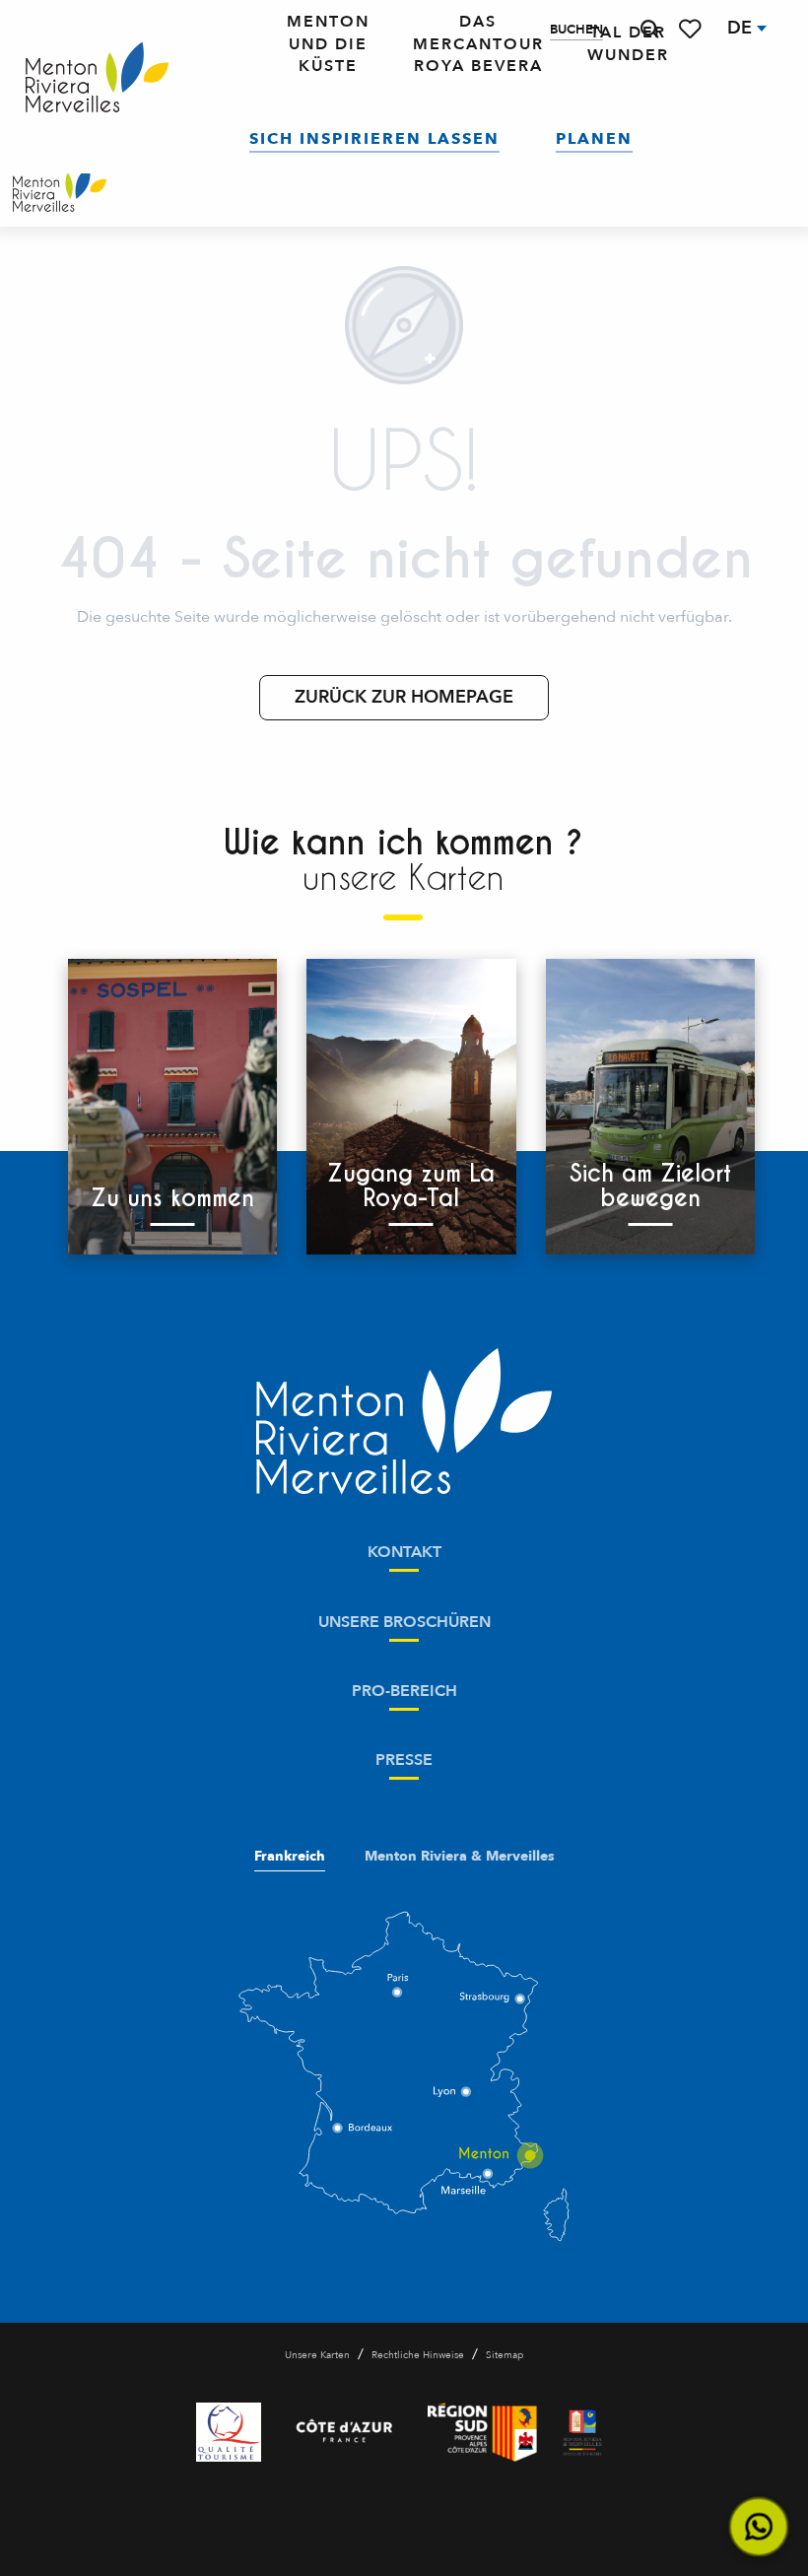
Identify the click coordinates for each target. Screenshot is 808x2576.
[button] (649, 29)
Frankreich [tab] (290, 1857)
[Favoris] (692, 29)
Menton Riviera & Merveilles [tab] (460, 1857)
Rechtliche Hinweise (418, 2355)
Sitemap (505, 2355)
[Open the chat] (759, 2527)
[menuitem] (97, 78)
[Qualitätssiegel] (229, 2432)
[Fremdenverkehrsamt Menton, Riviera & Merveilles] (60, 192)
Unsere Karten (317, 2355)
